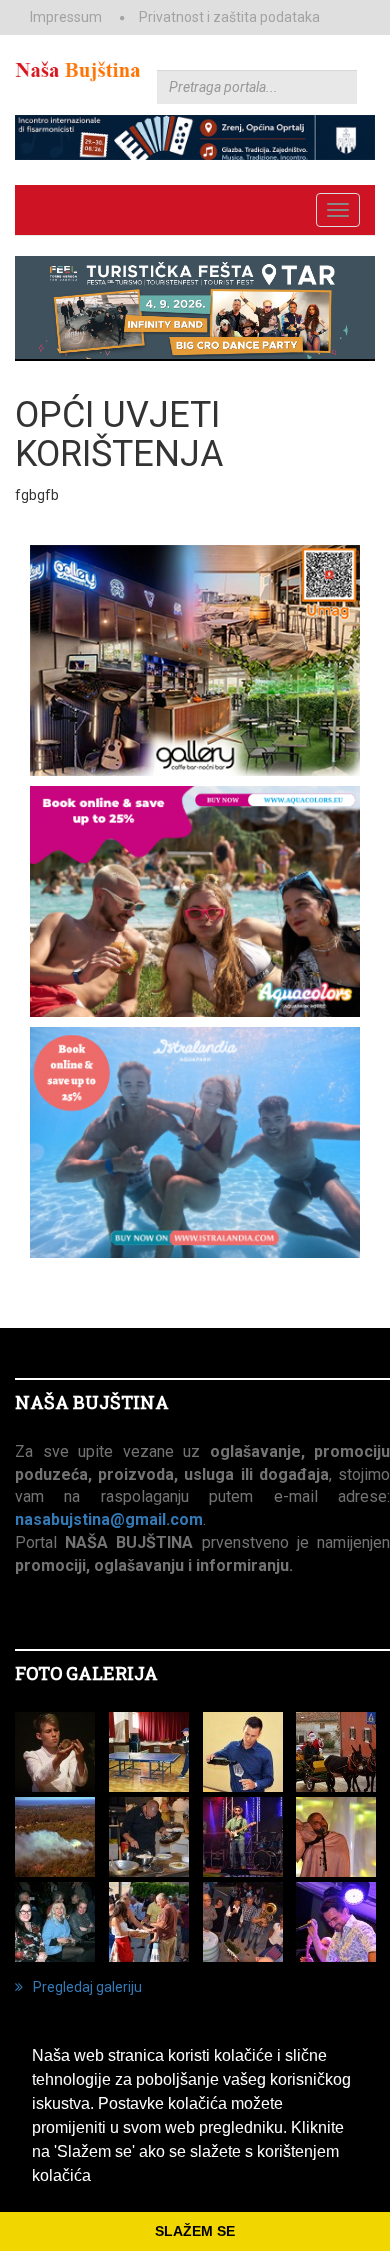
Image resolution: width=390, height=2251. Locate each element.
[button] (98, 2177)
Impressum (66, 17)
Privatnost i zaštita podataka (229, 17)
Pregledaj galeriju (87, 1987)
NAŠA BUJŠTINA (92, 1402)
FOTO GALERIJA (86, 1673)
